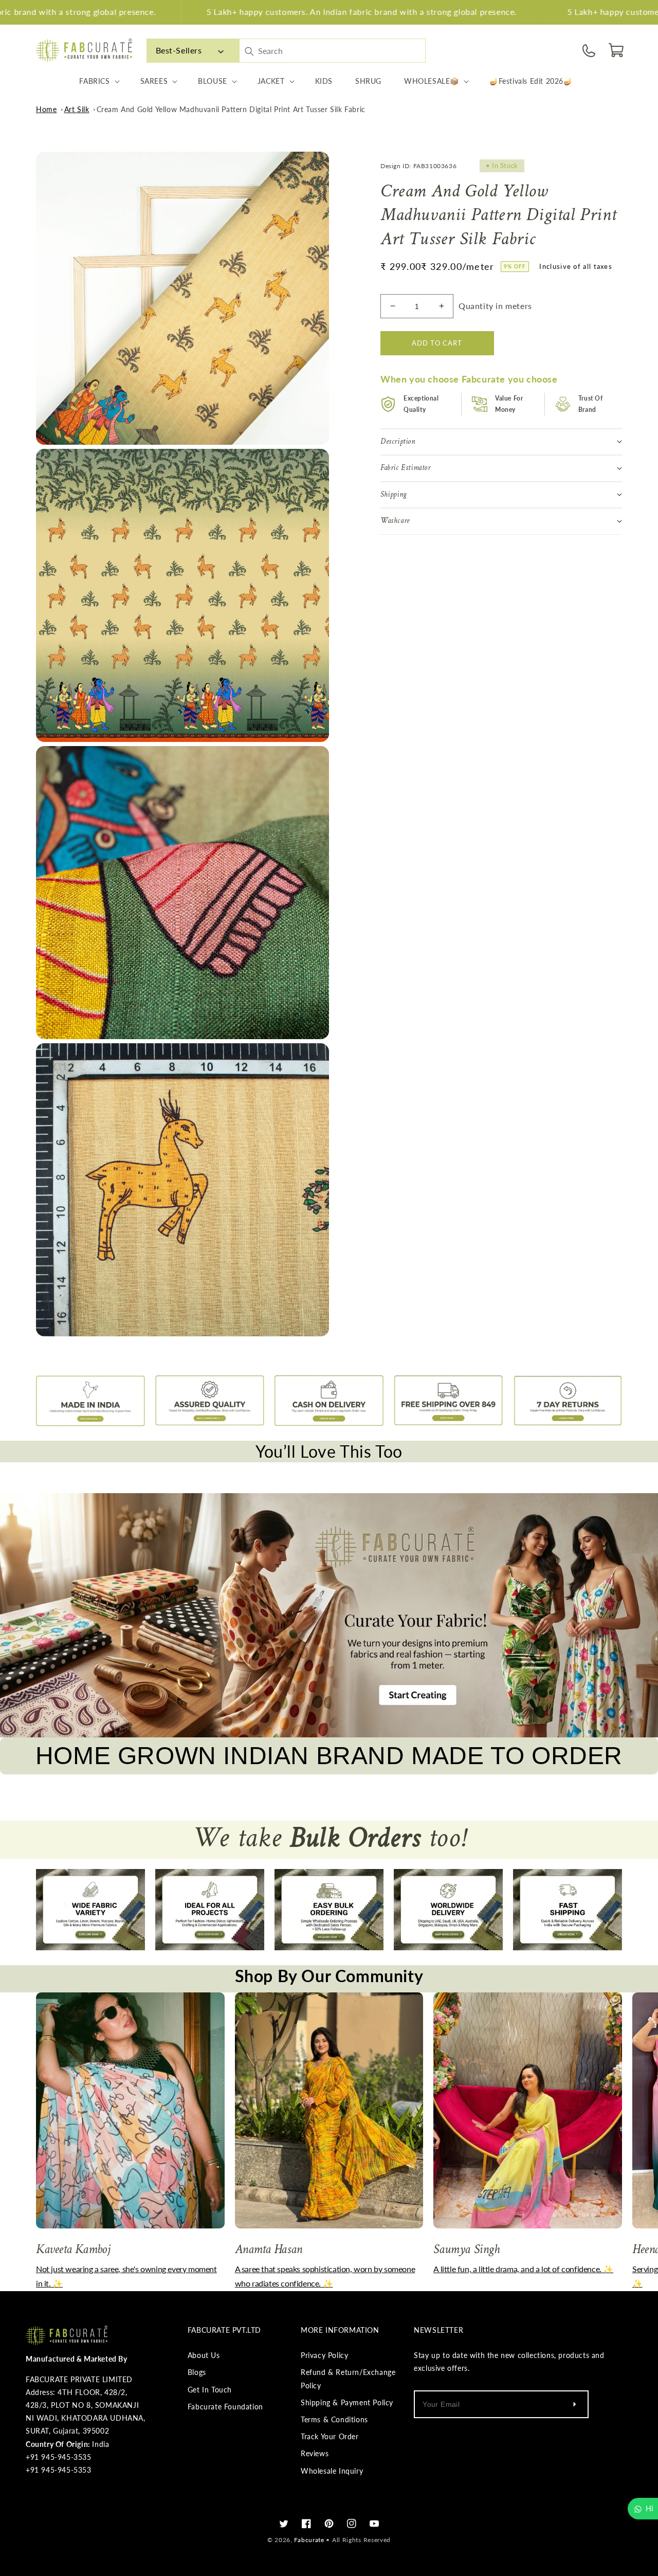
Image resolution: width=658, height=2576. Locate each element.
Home (46, 109)
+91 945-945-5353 (59, 2470)
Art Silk (77, 109)
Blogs (197, 2372)
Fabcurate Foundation (225, 2407)
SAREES (154, 81)
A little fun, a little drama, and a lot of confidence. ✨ (523, 2269)
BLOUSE (213, 81)
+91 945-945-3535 (59, 2457)
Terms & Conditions (334, 2419)
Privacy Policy (324, 2355)
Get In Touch (210, 2390)
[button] (617, 50)
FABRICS (94, 81)
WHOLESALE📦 (432, 81)
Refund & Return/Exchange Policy (348, 2379)
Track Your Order (330, 2436)
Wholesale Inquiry (332, 2471)
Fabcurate (309, 2540)
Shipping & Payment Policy (347, 2402)
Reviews (315, 2453)
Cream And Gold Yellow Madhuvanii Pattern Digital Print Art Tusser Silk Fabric (231, 109)
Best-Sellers (179, 50)
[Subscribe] (574, 2404)
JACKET (271, 81)
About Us (204, 2355)
